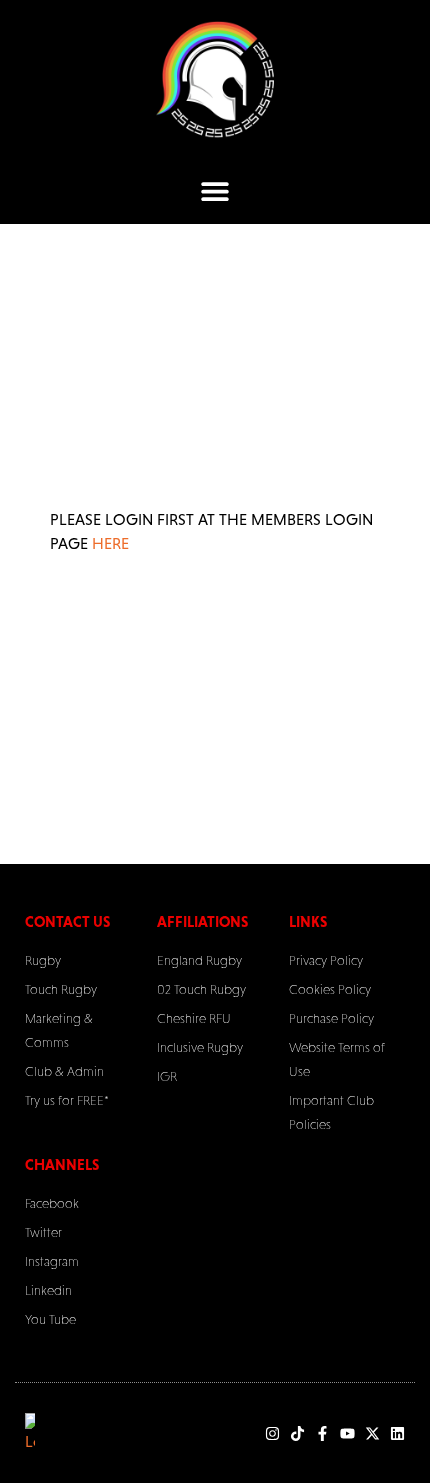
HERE (110, 543)
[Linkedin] (397, 1433)
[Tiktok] (297, 1433)
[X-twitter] (372, 1433)
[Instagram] (272, 1433)
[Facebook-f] (322, 1433)
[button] (215, 191)
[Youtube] (347, 1433)
